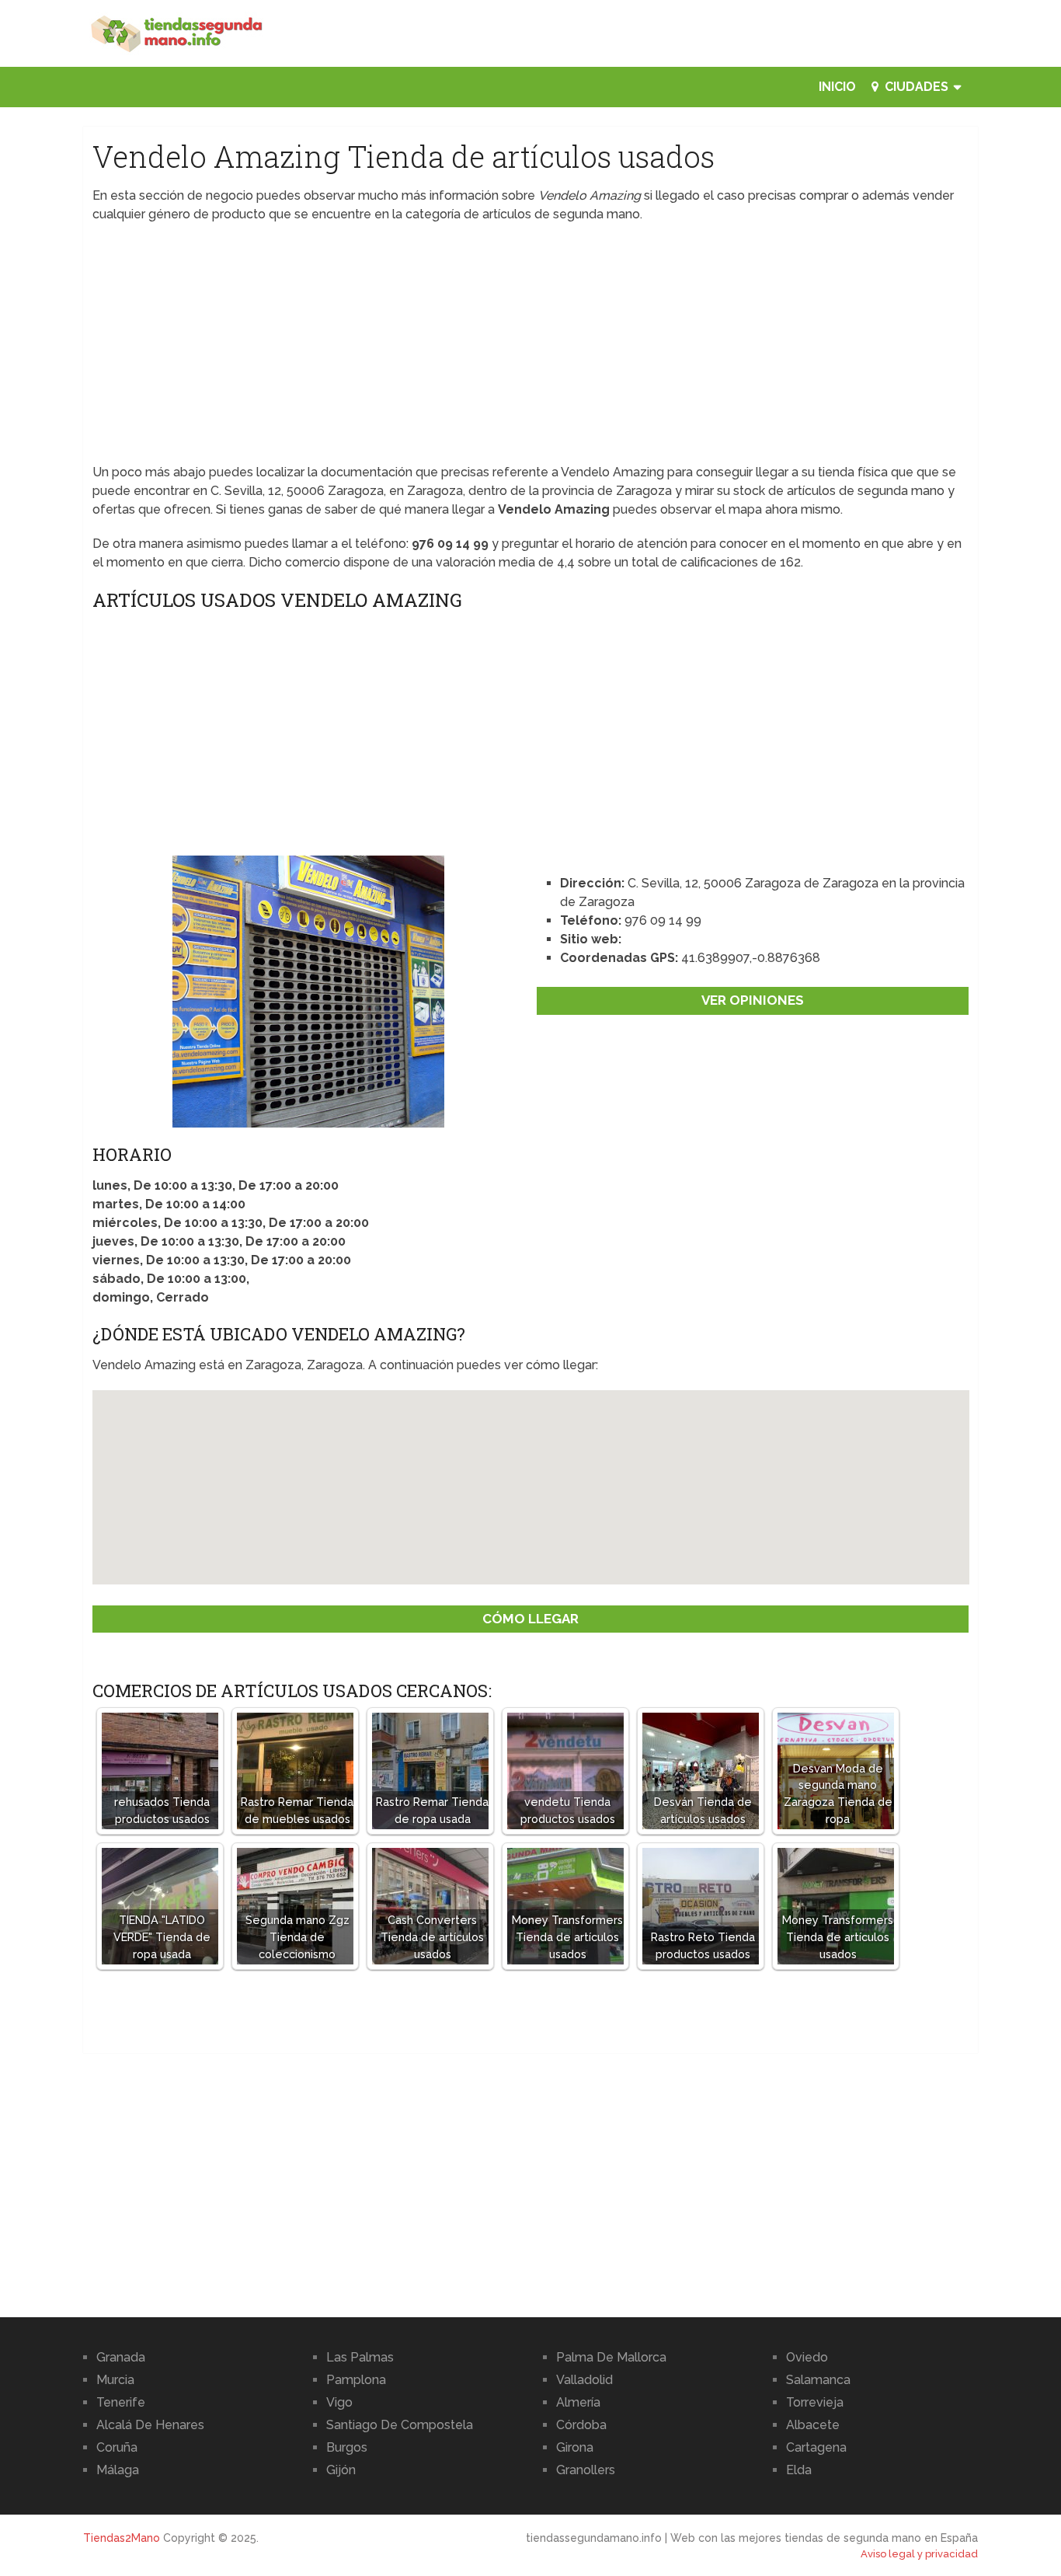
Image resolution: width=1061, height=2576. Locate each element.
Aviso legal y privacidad (919, 2554)
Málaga (118, 2470)
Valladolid (584, 2380)
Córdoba (581, 2425)
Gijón (341, 2470)
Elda (799, 2470)
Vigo (339, 2402)
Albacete (813, 2425)
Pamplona (356, 2380)
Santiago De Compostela (400, 2425)
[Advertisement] (531, 348)
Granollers (586, 2470)
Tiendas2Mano (122, 2538)
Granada (121, 2357)
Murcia (115, 2380)
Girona (575, 2447)
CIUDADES (915, 87)
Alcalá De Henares (150, 2425)
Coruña (117, 2447)
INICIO (837, 87)
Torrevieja (815, 2402)
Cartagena (816, 2447)
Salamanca (818, 2380)
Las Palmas (360, 2357)
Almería (578, 2402)
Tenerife (121, 2402)
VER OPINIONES (753, 1000)
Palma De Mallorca (611, 2357)
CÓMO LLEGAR (530, 1619)
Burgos (347, 2447)
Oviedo (807, 2357)
